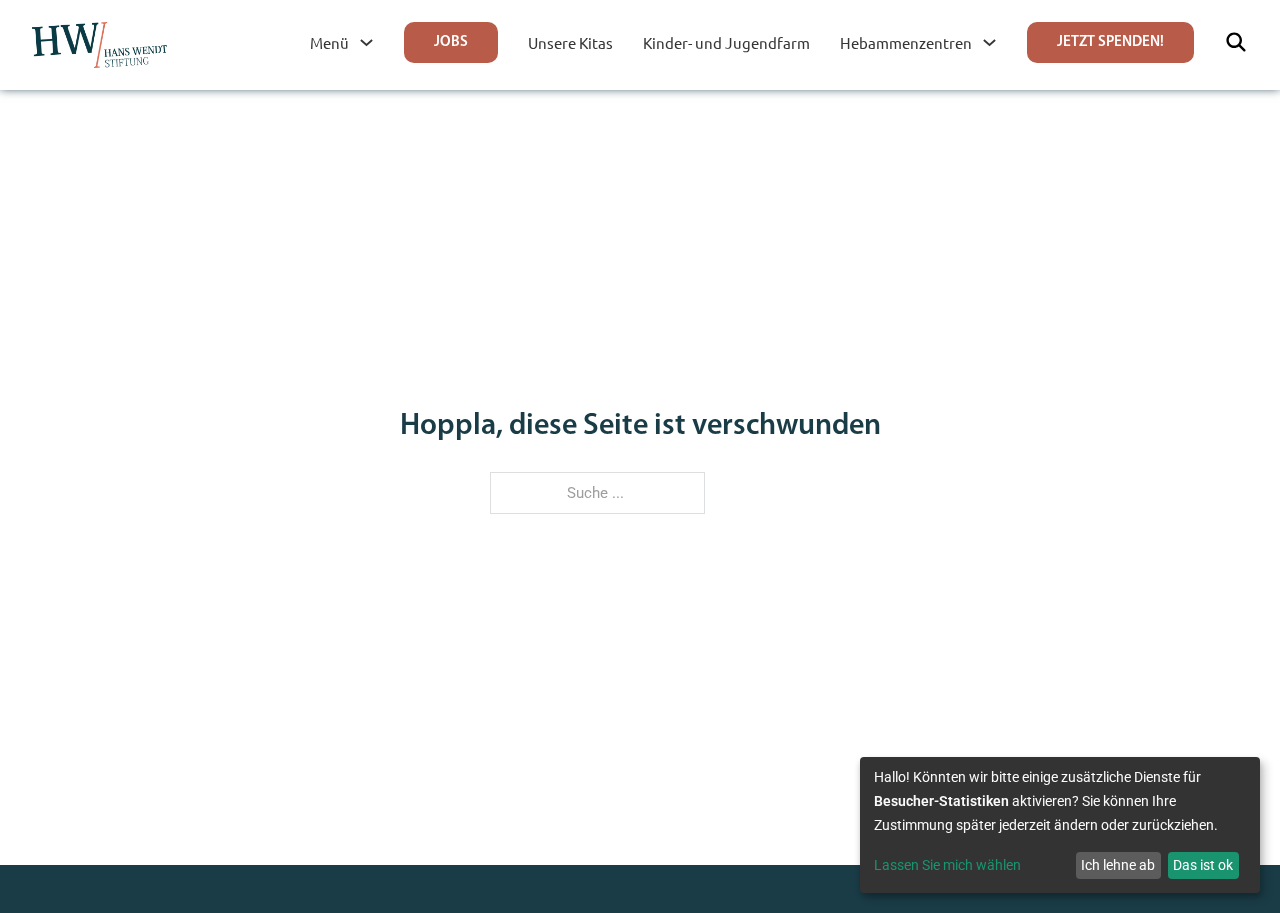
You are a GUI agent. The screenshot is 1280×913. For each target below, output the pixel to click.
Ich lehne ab (1118, 865)
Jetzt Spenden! (1110, 42)
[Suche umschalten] (1236, 42)
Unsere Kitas (570, 42)
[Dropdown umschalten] (366, 42)
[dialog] (1060, 825)
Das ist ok (1203, 865)
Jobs (451, 42)
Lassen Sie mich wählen (947, 865)
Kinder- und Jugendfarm (726, 42)
